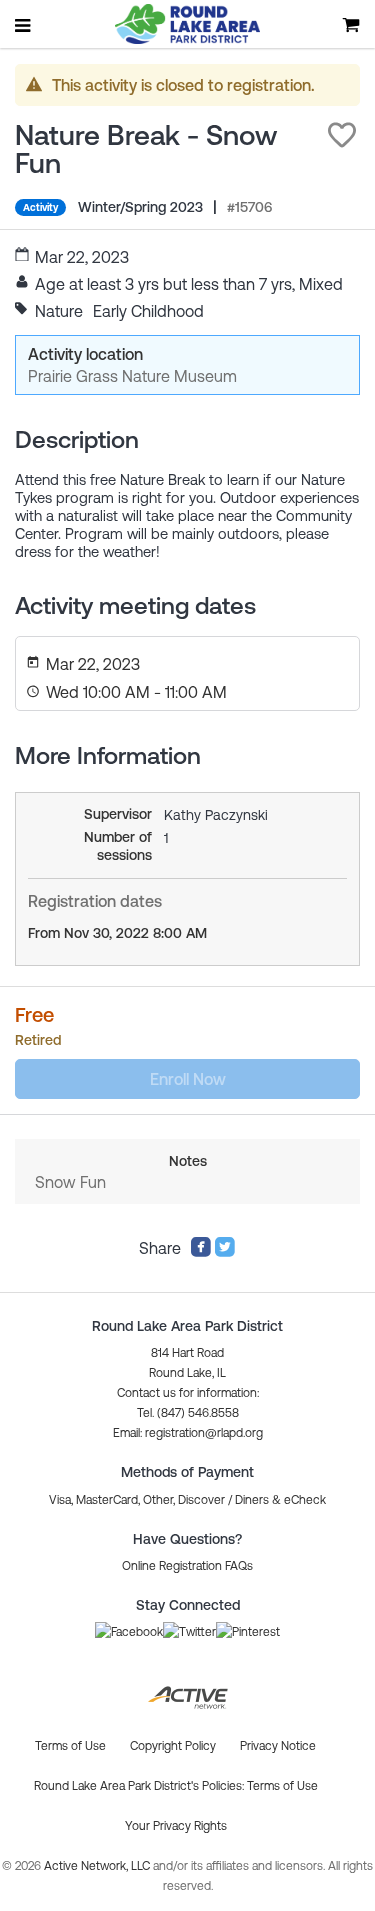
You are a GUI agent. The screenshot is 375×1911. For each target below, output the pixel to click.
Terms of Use (282, 1786)
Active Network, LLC (98, 1866)
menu (24, 25)
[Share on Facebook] (201, 1252)
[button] (342, 135)
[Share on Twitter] (225, 1252)
